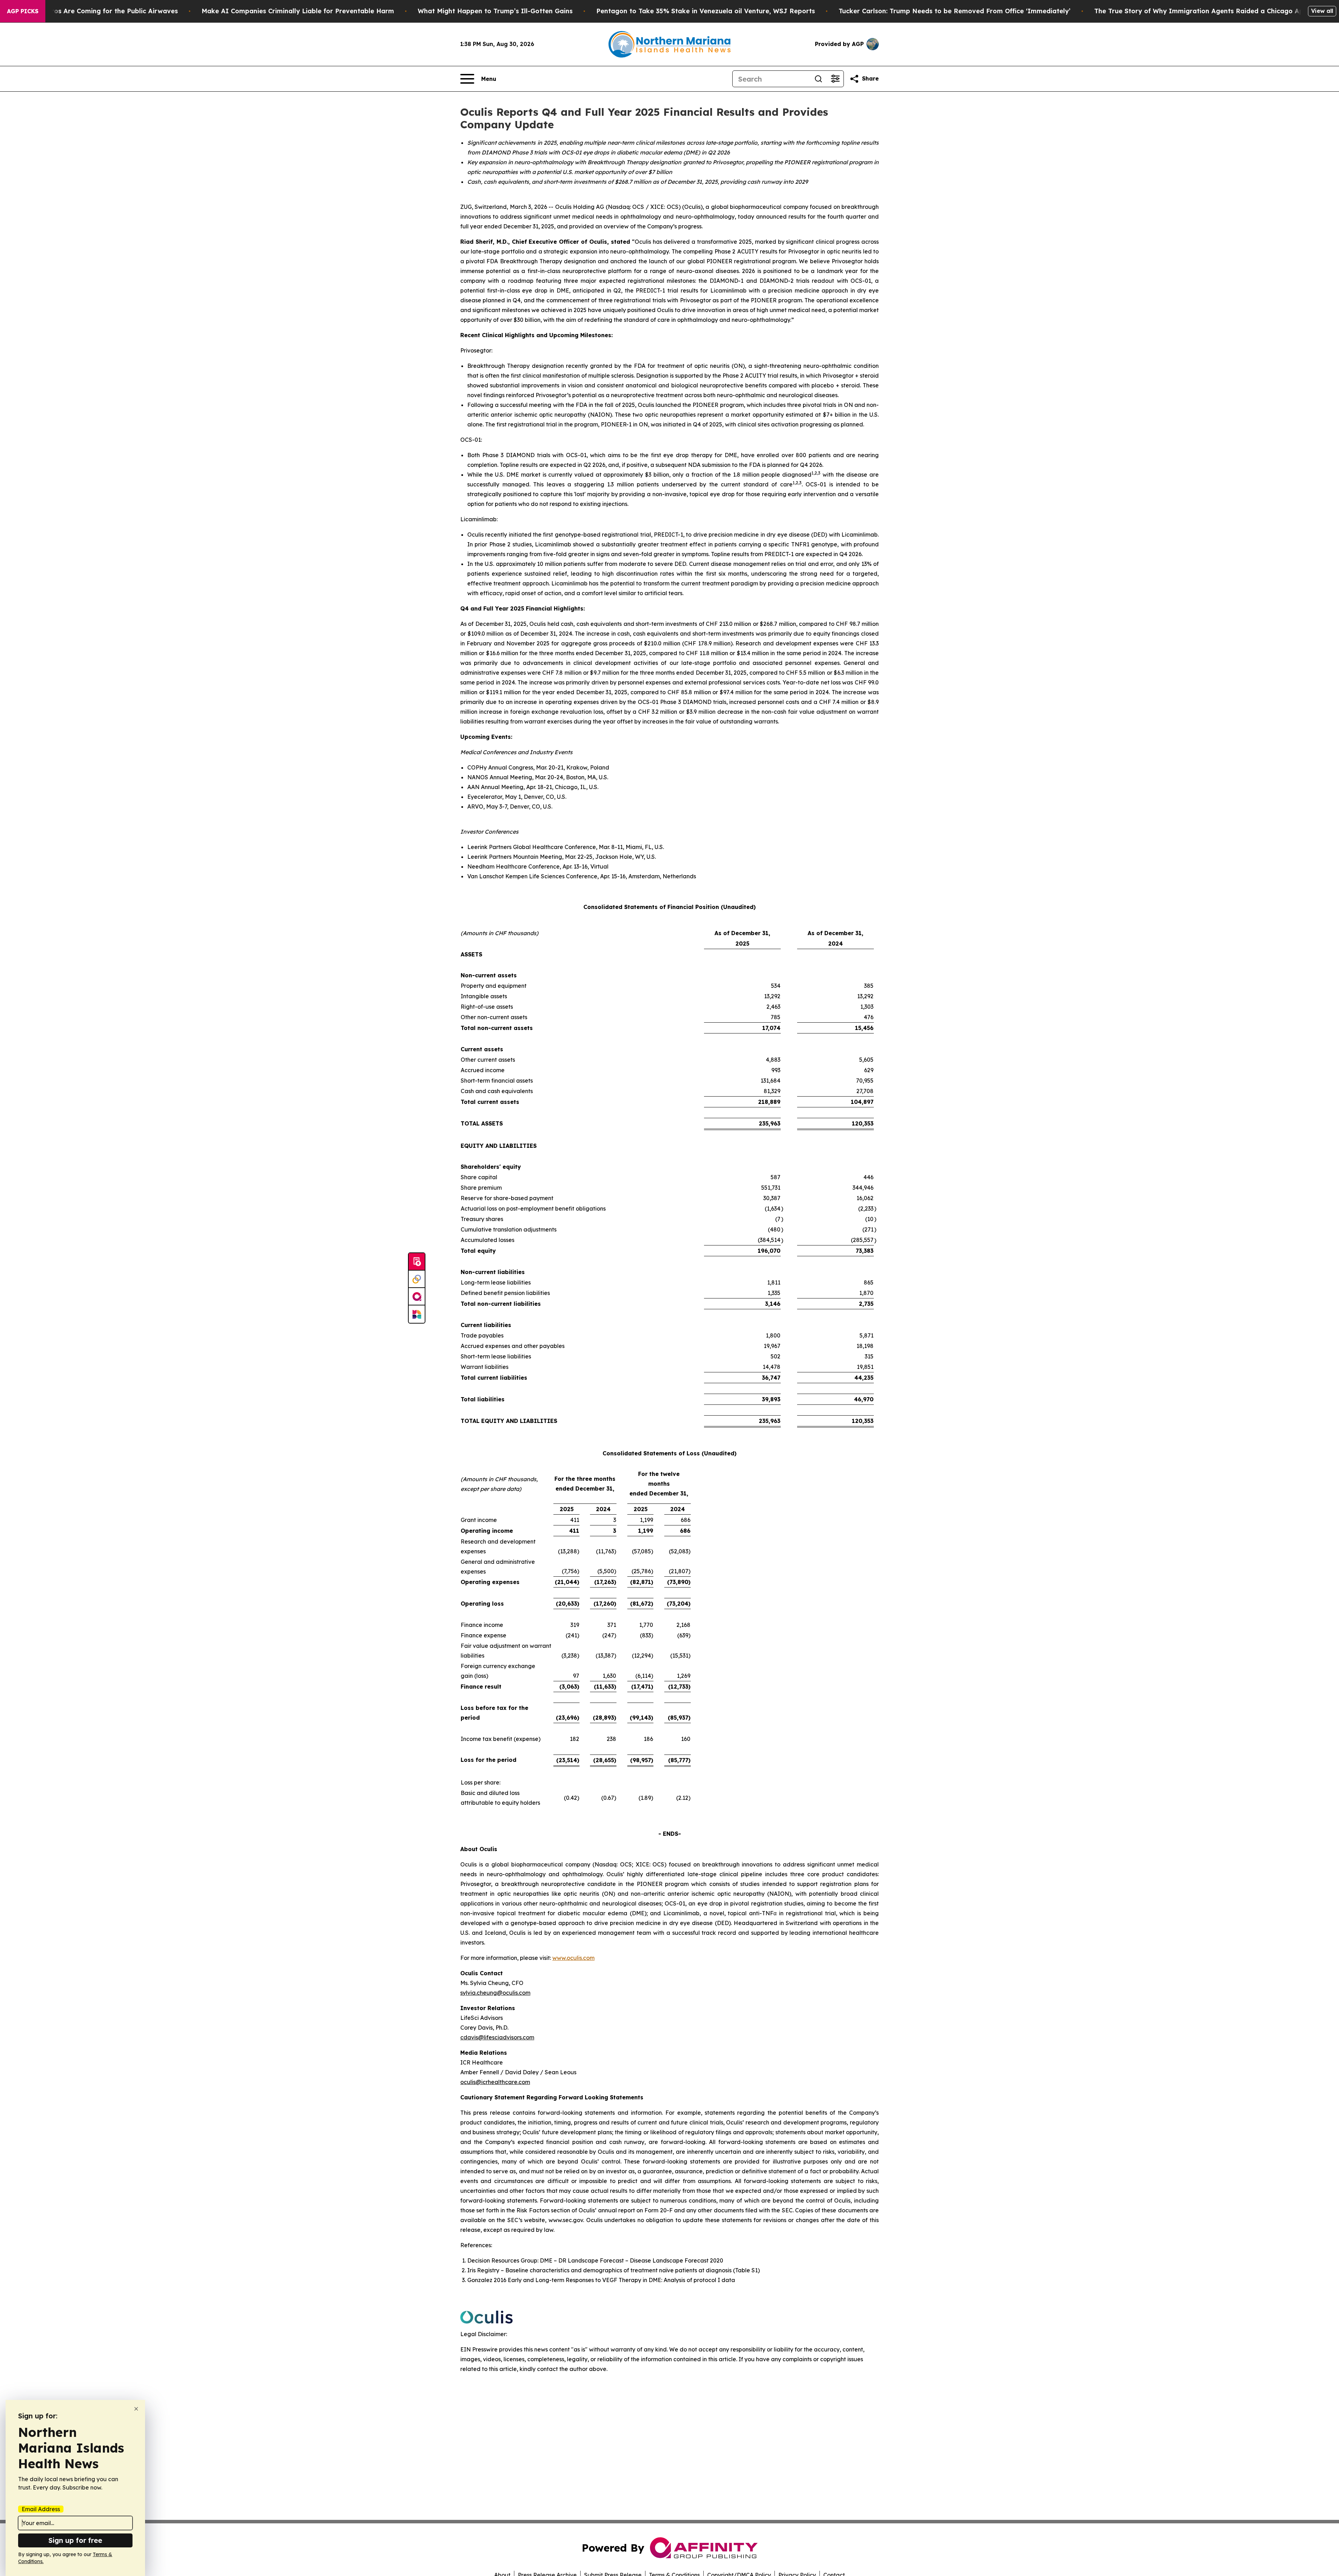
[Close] (136, 2409)
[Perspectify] (417, 1279)
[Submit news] (417, 1262)
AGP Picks (23, 11)
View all (1322, 11)
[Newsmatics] (417, 1314)
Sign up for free (75, 2540)
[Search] (818, 79)
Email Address (41, 2509)
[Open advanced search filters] (835, 79)
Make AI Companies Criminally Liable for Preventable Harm (298, 11)
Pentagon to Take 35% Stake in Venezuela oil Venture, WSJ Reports (706, 11)
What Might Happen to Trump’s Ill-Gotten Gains (495, 11)
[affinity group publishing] (417, 1297)
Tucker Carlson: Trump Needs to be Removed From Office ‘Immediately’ (955, 11)
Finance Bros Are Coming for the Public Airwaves (99, 11)
